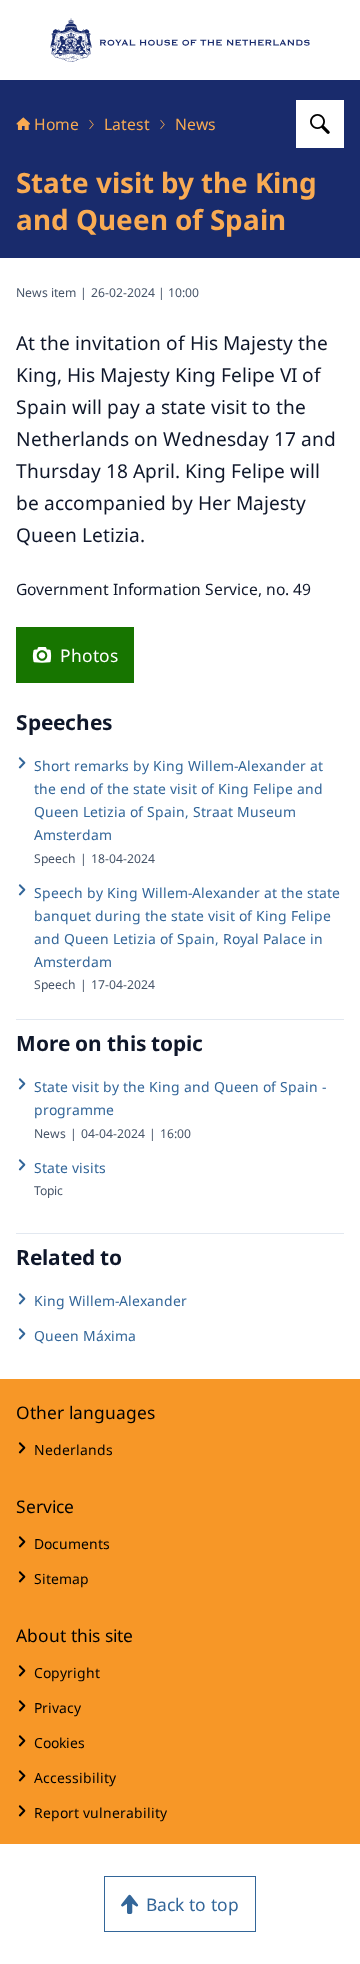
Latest (127, 124)
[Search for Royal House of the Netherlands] (320, 124)
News (195, 124)
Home (56, 124)
